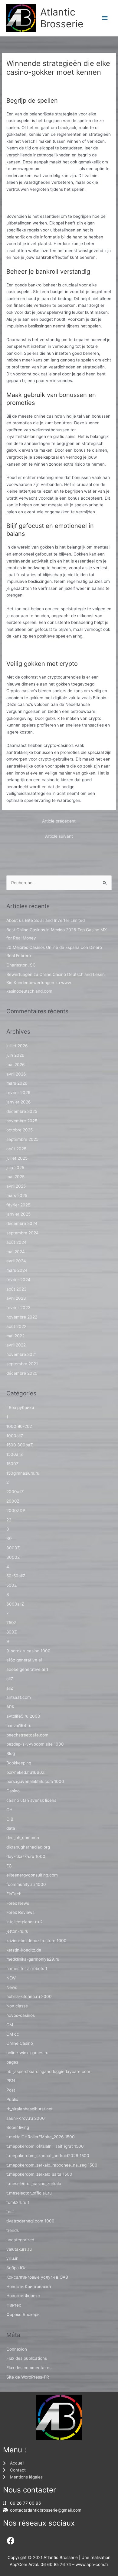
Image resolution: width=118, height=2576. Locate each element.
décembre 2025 (22, 1111)
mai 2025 (15, 1177)
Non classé (20, 82)
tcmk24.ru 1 (18, 2202)
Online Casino (20, 2043)
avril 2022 (16, 1345)
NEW (11, 1978)
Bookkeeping (19, 1763)
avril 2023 (16, 1298)
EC (9, 1866)
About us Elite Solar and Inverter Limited (46, 920)
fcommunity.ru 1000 (26, 1884)
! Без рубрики (20, 1408)
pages (12, 2062)
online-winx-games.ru (27, 2053)
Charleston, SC (21, 965)
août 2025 (16, 1149)
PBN (11, 2081)
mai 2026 (16, 1065)
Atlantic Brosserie (62, 18)
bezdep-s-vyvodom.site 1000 (35, 1744)
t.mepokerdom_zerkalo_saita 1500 (39, 2174)
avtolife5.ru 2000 (23, 1716)
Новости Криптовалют (29, 2287)
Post (11, 2090)
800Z (12, 1632)
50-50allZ (16, 1576)
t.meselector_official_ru (29, 2193)
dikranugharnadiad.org (28, 1847)
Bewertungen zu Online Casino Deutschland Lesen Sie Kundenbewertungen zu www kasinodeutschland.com (56, 983)
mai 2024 (16, 1252)
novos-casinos (21, 2015)
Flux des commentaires (29, 2368)
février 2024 (18, 1280)
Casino (13, 1791)
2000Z (13, 1501)
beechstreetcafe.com (27, 1735)
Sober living (18, 2127)
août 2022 (16, 1326)
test (10, 2212)
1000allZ (15, 1436)
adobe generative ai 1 (27, 1669)
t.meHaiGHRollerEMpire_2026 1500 (41, 2137)
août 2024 (16, 1242)
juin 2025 (15, 1168)
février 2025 (18, 1205)
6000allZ (15, 1604)
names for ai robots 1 (27, 1969)
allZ (10, 1679)
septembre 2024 (23, 1233)
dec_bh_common (23, 1838)
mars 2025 (17, 1196)
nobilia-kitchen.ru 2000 (29, 1996)
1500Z (13, 1464)
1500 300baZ (20, 1445)
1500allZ (15, 1454)
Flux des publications (27, 2358)
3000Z (13, 1548)
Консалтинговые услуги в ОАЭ (37, 2277)
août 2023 (16, 1289)
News (12, 1987)
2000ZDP (16, 1510)
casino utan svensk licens (31, 1800)
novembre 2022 (22, 1317)
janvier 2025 (18, 1214)
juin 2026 (15, 1055)
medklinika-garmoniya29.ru (33, 1959)
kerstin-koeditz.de (24, 1950)
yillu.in (12, 2258)
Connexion (17, 2349)
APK (10, 1707)
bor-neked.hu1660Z (26, 1772)
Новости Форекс (23, 2296)
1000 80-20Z (19, 1426)
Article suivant (59, 836)
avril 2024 (16, 1261)
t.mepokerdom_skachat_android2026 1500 (48, 2156)
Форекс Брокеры (23, 2314)
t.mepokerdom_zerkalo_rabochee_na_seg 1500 (52, 2165)
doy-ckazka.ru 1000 (26, 1856)
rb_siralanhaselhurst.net (29, 2109)
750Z (11, 1623)
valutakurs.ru (19, 2249)
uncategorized (20, 2240)
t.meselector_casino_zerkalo (34, 2184)
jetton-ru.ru (17, 1931)
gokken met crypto (60, 169)
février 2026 (18, 1093)
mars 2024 (17, 1270)
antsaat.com (19, 1697)
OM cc (13, 2034)
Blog (11, 1753)
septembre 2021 (22, 1364)
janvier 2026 (19, 1102)
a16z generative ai (24, 1660)
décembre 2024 (22, 1223)
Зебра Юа (16, 2268)
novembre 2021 (21, 1354)
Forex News (18, 1903)
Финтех (14, 2305)
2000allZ (15, 1492)
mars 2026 (17, 1083)
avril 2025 (16, 1186)
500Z (12, 1585)
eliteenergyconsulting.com (32, 1875)
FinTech (14, 1894)
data (11, 1828)
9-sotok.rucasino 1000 (28, 1651)
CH (9, 1810)
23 (9, 1520)
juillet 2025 (17, 1158)
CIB (10, 1819)
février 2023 (18, 1308)
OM (10, 2025)
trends (13, 2230)
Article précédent (59, 821)
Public (12, 2099)
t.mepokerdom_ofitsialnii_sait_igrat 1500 (45, 2146)
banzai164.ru (19, 1726)
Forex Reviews (20, 1912)
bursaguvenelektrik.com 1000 (35, 1781)
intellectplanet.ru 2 (25, 1922)
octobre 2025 (20, 1130)
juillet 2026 (17, 1046)
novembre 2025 (22, 1121)
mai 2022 (15, 1336)
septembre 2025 (22, 1139)
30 (9, 1538)
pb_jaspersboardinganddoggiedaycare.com (48, 2071)
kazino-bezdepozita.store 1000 (36, 1941)
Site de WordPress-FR (28, 2377)
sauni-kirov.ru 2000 (26, 2118)
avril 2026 (16, 1074)
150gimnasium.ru (23, 1473)
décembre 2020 (22, 1373)
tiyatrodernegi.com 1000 (30, 2221)
